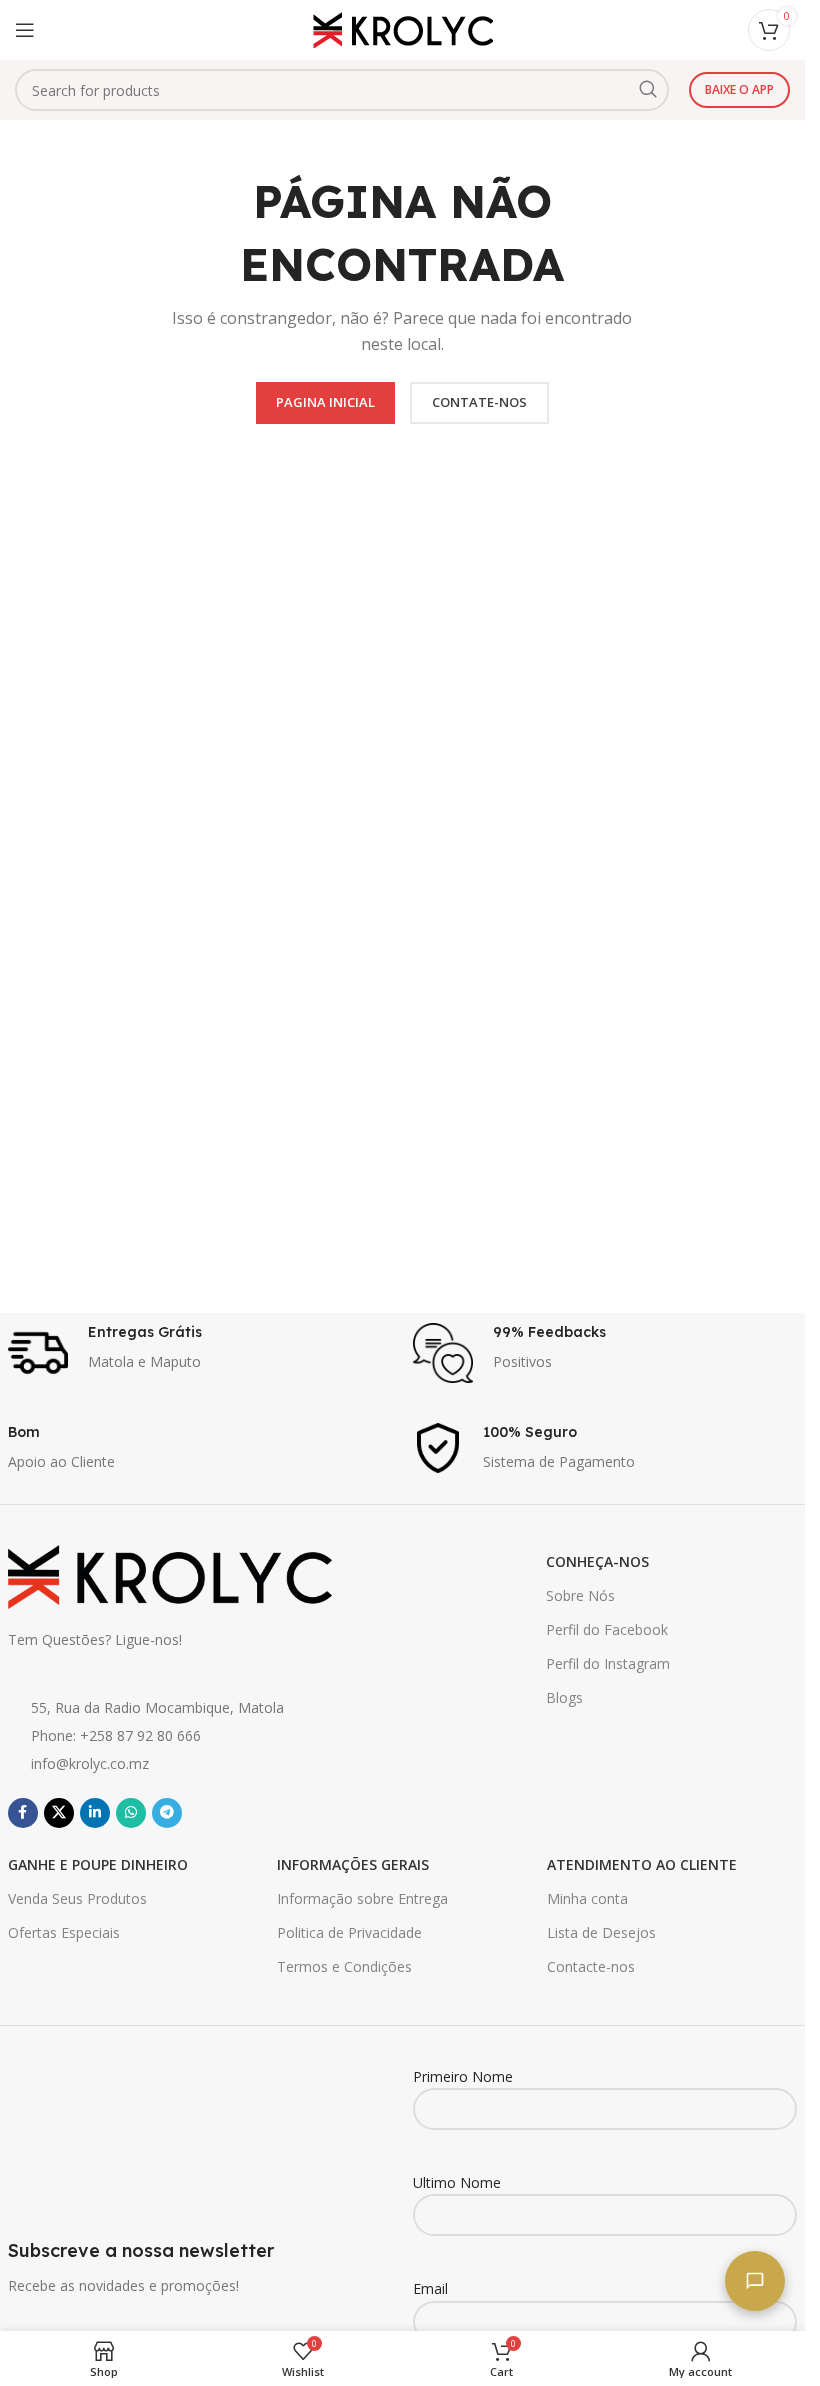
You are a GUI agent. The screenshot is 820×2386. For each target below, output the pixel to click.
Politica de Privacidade (349, 1932)
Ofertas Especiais (64, 1932)
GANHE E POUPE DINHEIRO (98, 1864)
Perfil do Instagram (608, 1663)
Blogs (564, 1697)
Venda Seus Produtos (77, 1898)
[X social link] (59, 1813)
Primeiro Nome (463, 2076)
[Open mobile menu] (25, 30)
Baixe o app (739, 89)
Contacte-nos (591, 1966)
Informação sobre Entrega (362, 1898)
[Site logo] (403, 28)
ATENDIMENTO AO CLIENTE (642, 1864)
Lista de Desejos (601, 1932)
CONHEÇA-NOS (597, 1561)
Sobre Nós (580, 1595)
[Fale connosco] (755, 2281)
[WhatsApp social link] (131, 1813)
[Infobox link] (200, 1353)
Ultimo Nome (457, 2182)
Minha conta (587, 1898)
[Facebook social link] (23, 1813)
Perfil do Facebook (607, 1629)
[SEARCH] (648, 90)
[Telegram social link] (167, 1813)
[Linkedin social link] (95, 1813)
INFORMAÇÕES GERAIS (353, 1864)
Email (430, 2288)
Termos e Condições (344, 1966)
